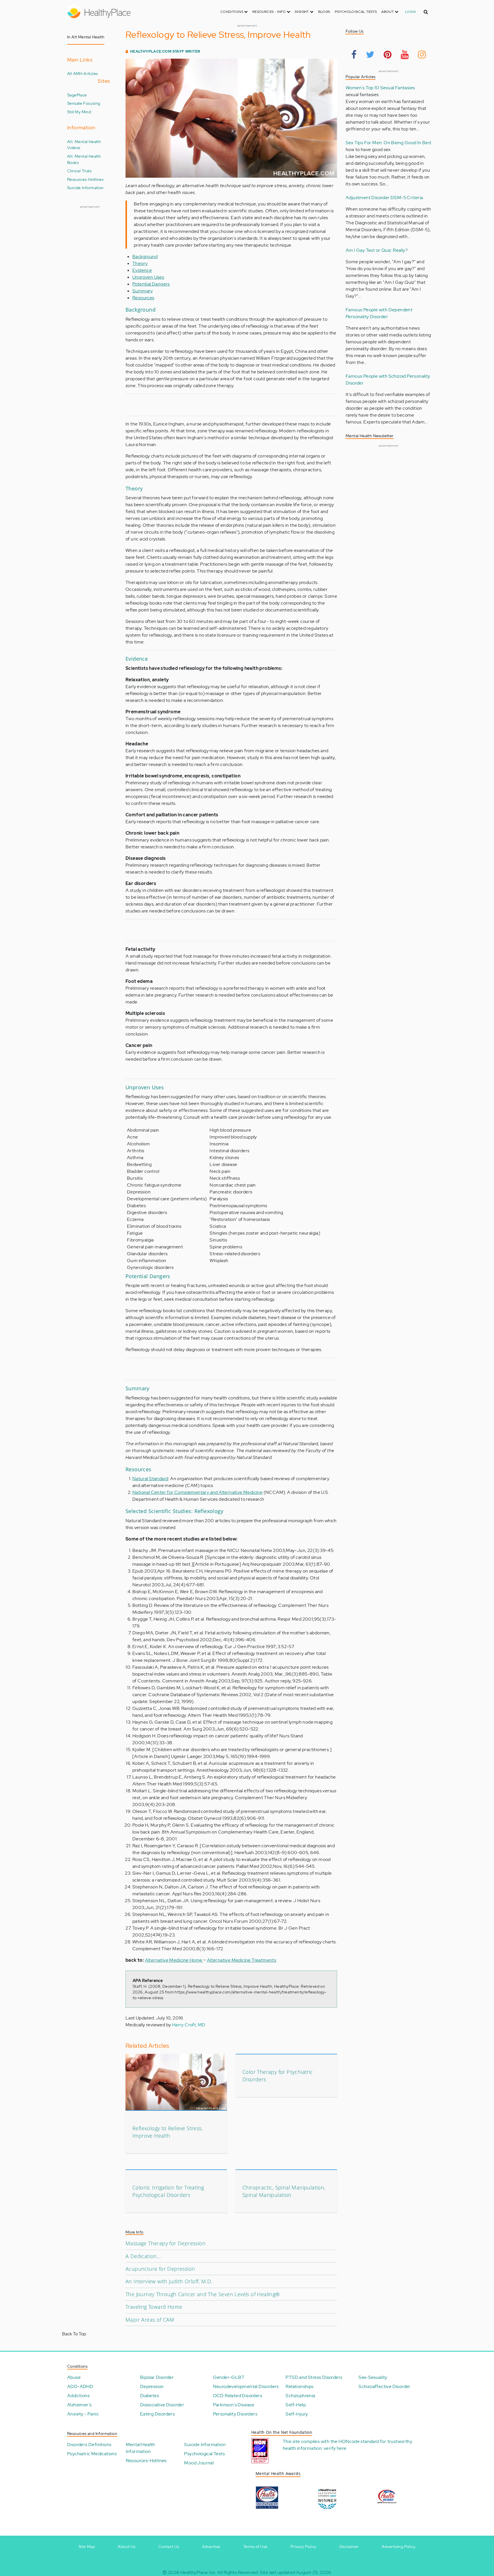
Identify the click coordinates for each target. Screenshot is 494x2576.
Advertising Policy (399, 2547)
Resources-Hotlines (85, 179)
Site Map (87, 2547)
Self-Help (296, 2405)
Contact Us (169, 2547)
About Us (127, 2547)
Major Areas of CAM (150, 2320)
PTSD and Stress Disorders (314, 2377)
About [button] (388, 12)
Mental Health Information (141, 2448)
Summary (143, 291)
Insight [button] (302, 12)
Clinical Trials (79, 171)
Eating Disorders (157, 2414)
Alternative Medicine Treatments (242, 1960)
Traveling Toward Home (154, 2307)
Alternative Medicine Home (174, 1960)
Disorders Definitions (89, 2445)
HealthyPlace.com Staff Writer (165, 51)
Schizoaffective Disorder (385, 2386)
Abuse (74, 2377)
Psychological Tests (356, 12)
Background (145, 257)
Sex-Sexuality (373, 2377)
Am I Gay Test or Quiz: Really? (377, 250)
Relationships (299, 2386)
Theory (140, 263)
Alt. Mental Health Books (84, 159)
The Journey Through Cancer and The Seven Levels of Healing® (203, 2294)
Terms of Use (255, 2547)
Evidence (142, 270)
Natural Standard (150, 1479)
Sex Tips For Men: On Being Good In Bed (388, 143)
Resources (143, 298)
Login (410, 12)
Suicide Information (85, 188)
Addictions (78, 2396)
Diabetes (150, 2396)
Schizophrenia (300, 2396)
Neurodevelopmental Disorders (246, 2386)
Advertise (211, 2547)
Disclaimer (349, 2547)
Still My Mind (79, 112)
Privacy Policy (303, 2547)
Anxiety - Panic (83, 2414)
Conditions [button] (232, 12)
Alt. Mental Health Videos (84, 145)
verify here (335, 2448)
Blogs (324, 12)
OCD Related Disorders (238, 2396)
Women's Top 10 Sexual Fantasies (380, 88)
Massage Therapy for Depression (166, 2243)
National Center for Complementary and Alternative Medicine (197, 1492)
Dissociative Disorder (162, 2405)
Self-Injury (297, 2414)
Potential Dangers (151, 284)
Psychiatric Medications (92, 2454)
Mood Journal (199, 2463)
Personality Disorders (235, 2414)
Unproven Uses (148, 277)
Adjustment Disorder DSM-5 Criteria (384, 198)
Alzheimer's (79, 2405)
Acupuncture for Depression (160, 2269)
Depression (152, 2386)
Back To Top (74, 2334)
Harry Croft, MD (189, 2025)
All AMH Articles (82, 73)
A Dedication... (143, 2256)
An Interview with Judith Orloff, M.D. (169, 2281)
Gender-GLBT (229, 2377)
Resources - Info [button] (270, 12)
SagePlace (77, 95)
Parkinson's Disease (234, 2405)
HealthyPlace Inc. (198, 2572)
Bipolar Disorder (157, 2377)
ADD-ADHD (80, 2386)
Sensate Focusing (84, 103)
